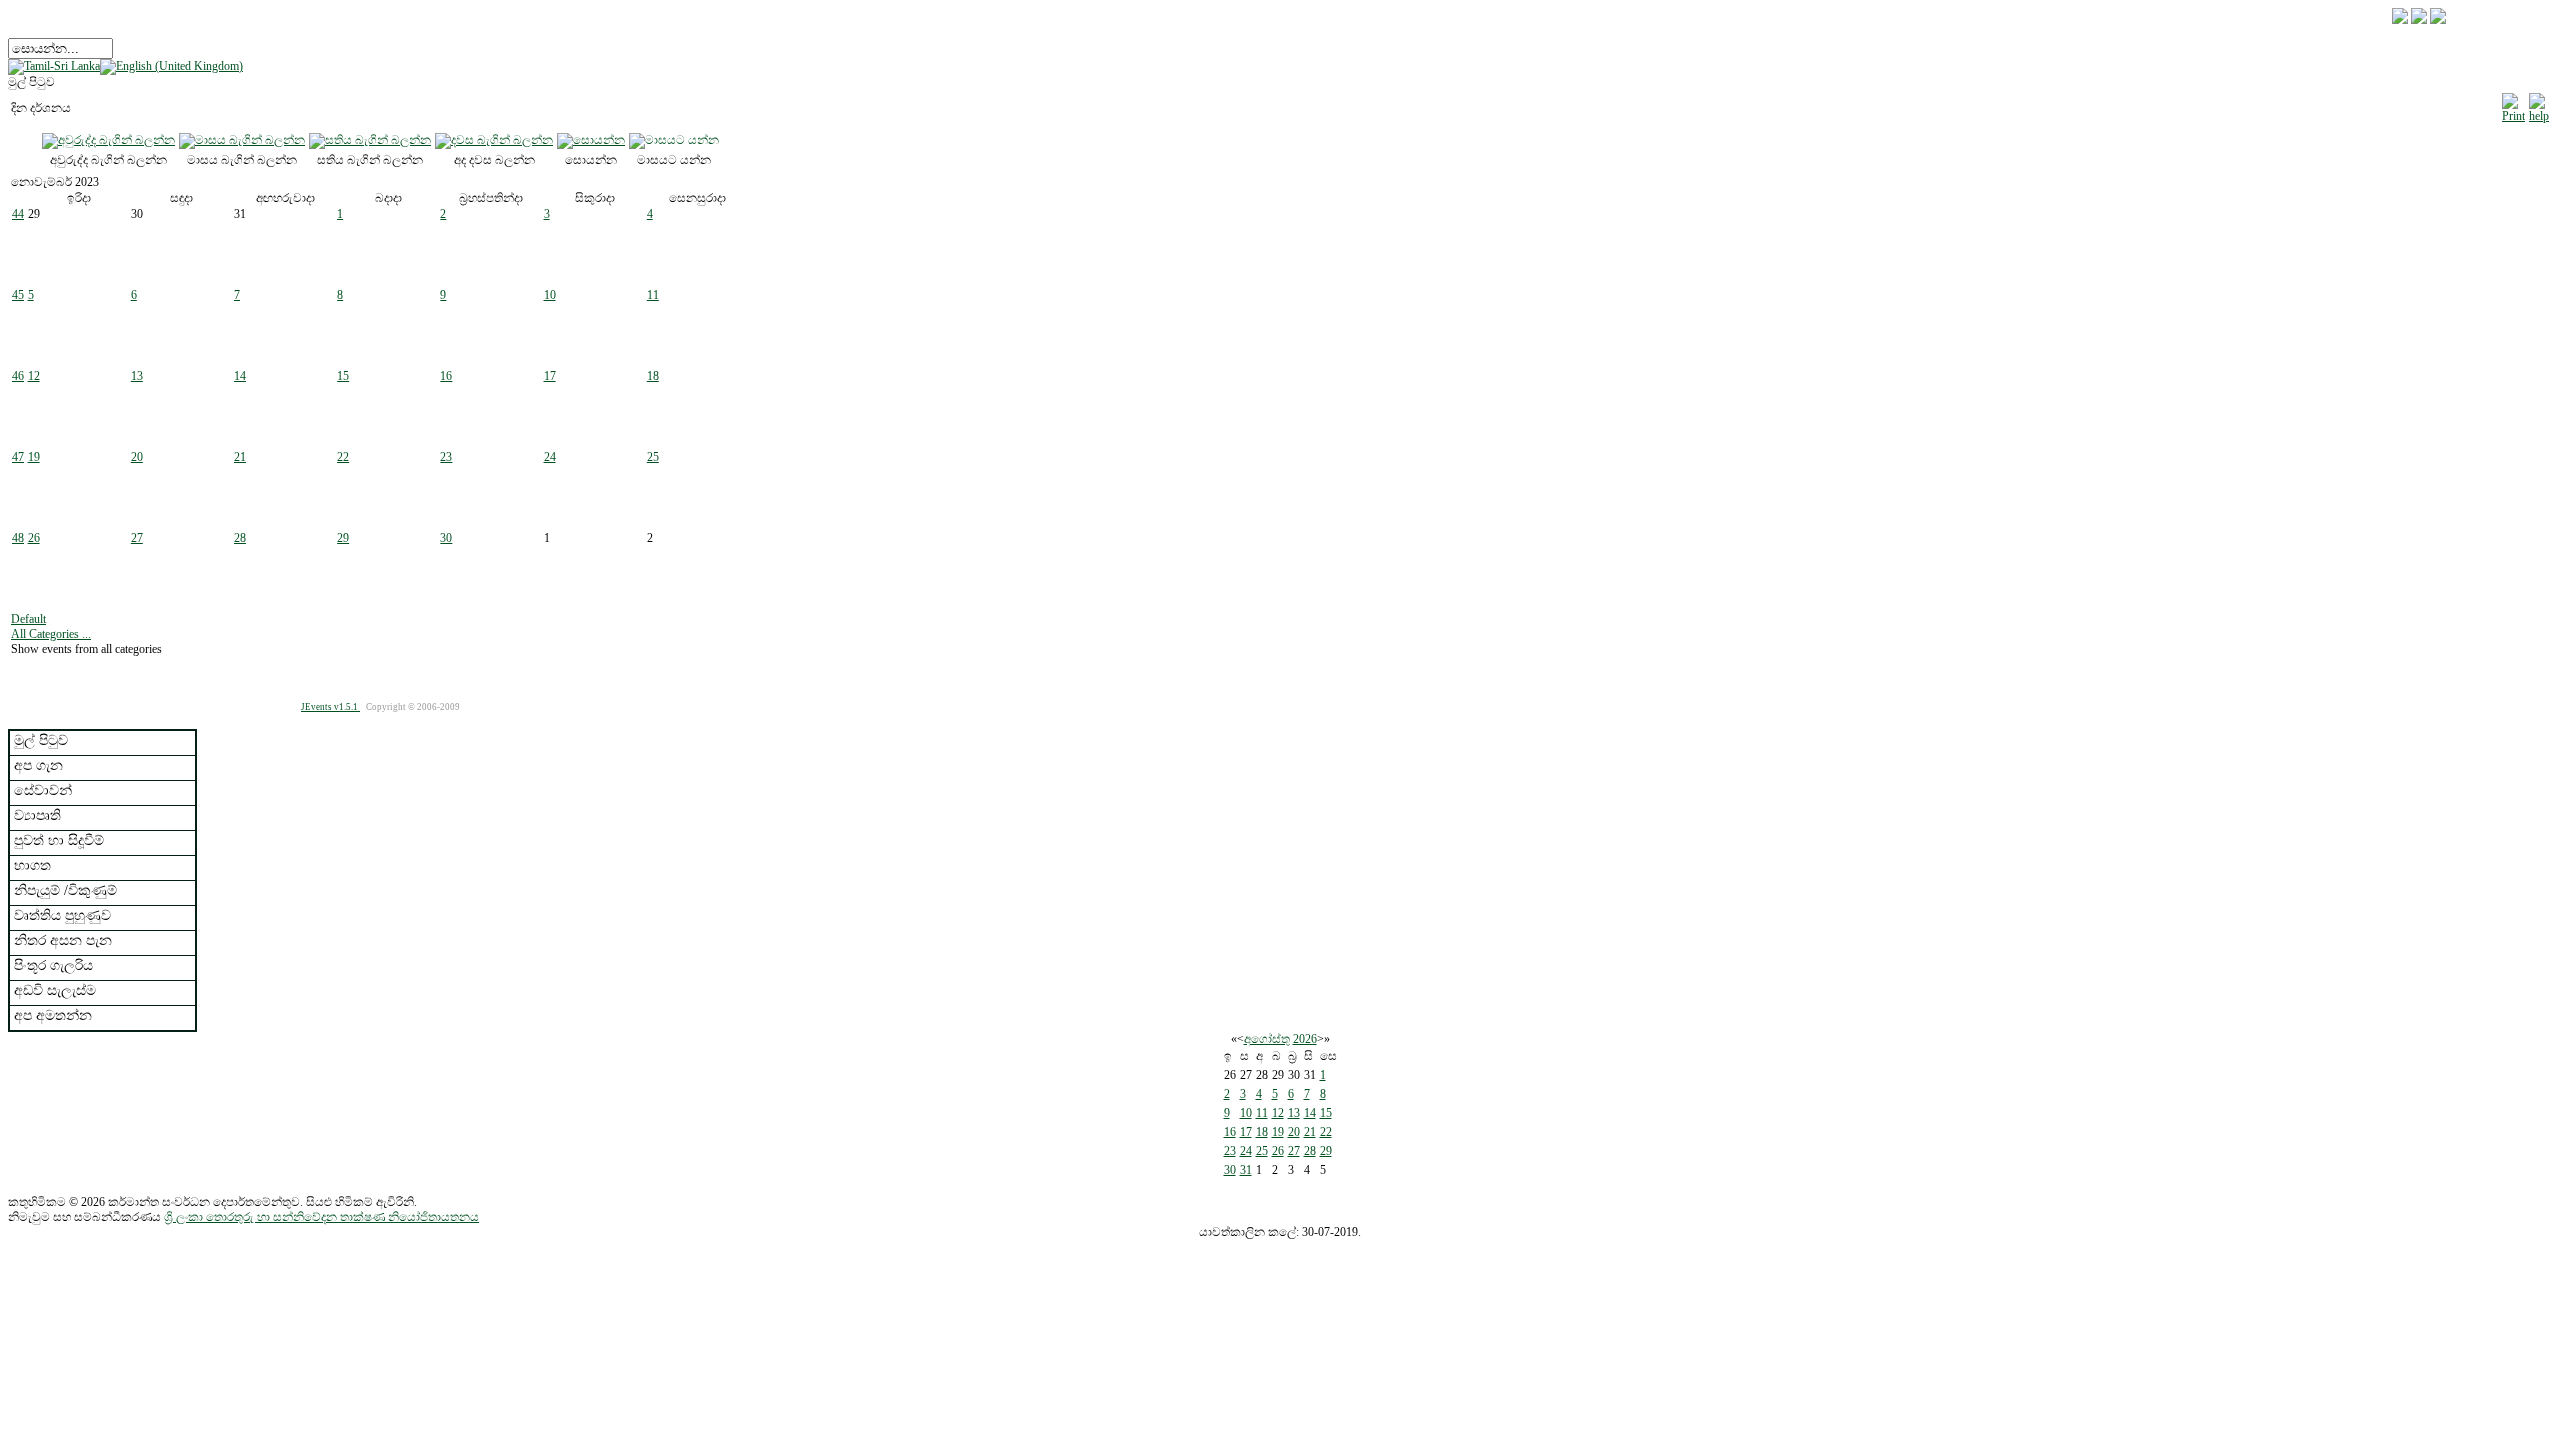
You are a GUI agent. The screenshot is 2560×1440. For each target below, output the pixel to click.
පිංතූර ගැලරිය (53, 965)
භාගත (32, 865)
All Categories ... (51, 634)
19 (34, 457)
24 (550, 457)
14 (240, 376)
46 (18, 376)
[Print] (2513, 105)
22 (343, 457)
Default (28, 619)
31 (1246, 1170)
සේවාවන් (43, 790)
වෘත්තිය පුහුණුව (62, 915)
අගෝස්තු (1267, 1039)
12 (34, 376)
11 (653, 295)
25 (653, 457)
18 (653, 376)
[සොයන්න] (591, 140)
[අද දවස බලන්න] (494, 140)
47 (18, 457)
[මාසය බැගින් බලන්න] (242, 140)
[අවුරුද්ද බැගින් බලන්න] (108, 140)
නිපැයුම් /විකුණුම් (65, 890)
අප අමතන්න (53, 1015)
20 (137, 457)
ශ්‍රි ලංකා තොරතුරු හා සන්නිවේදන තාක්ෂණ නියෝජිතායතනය (321, 1217)
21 (240, 457)
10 (550, 295)
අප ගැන (38, 765)
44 (18, 214)
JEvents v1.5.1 (330, 707)
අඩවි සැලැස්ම (55, 990)
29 (343, 538)
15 (343, 376)
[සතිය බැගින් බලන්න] (370, 140)
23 (446, 457)
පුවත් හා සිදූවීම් (59, 840)
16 (446, 376)
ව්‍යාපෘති (37, 815)
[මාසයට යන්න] (674, 140)
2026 (1305, 1039)
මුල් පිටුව (41, 740)
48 (18, 538)
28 (240, 538)
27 (137, 538)
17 (550, 376)
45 (18, 295)
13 (137, 376)
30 (446, 538)
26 (34, 538)
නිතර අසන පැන (63, 940)
